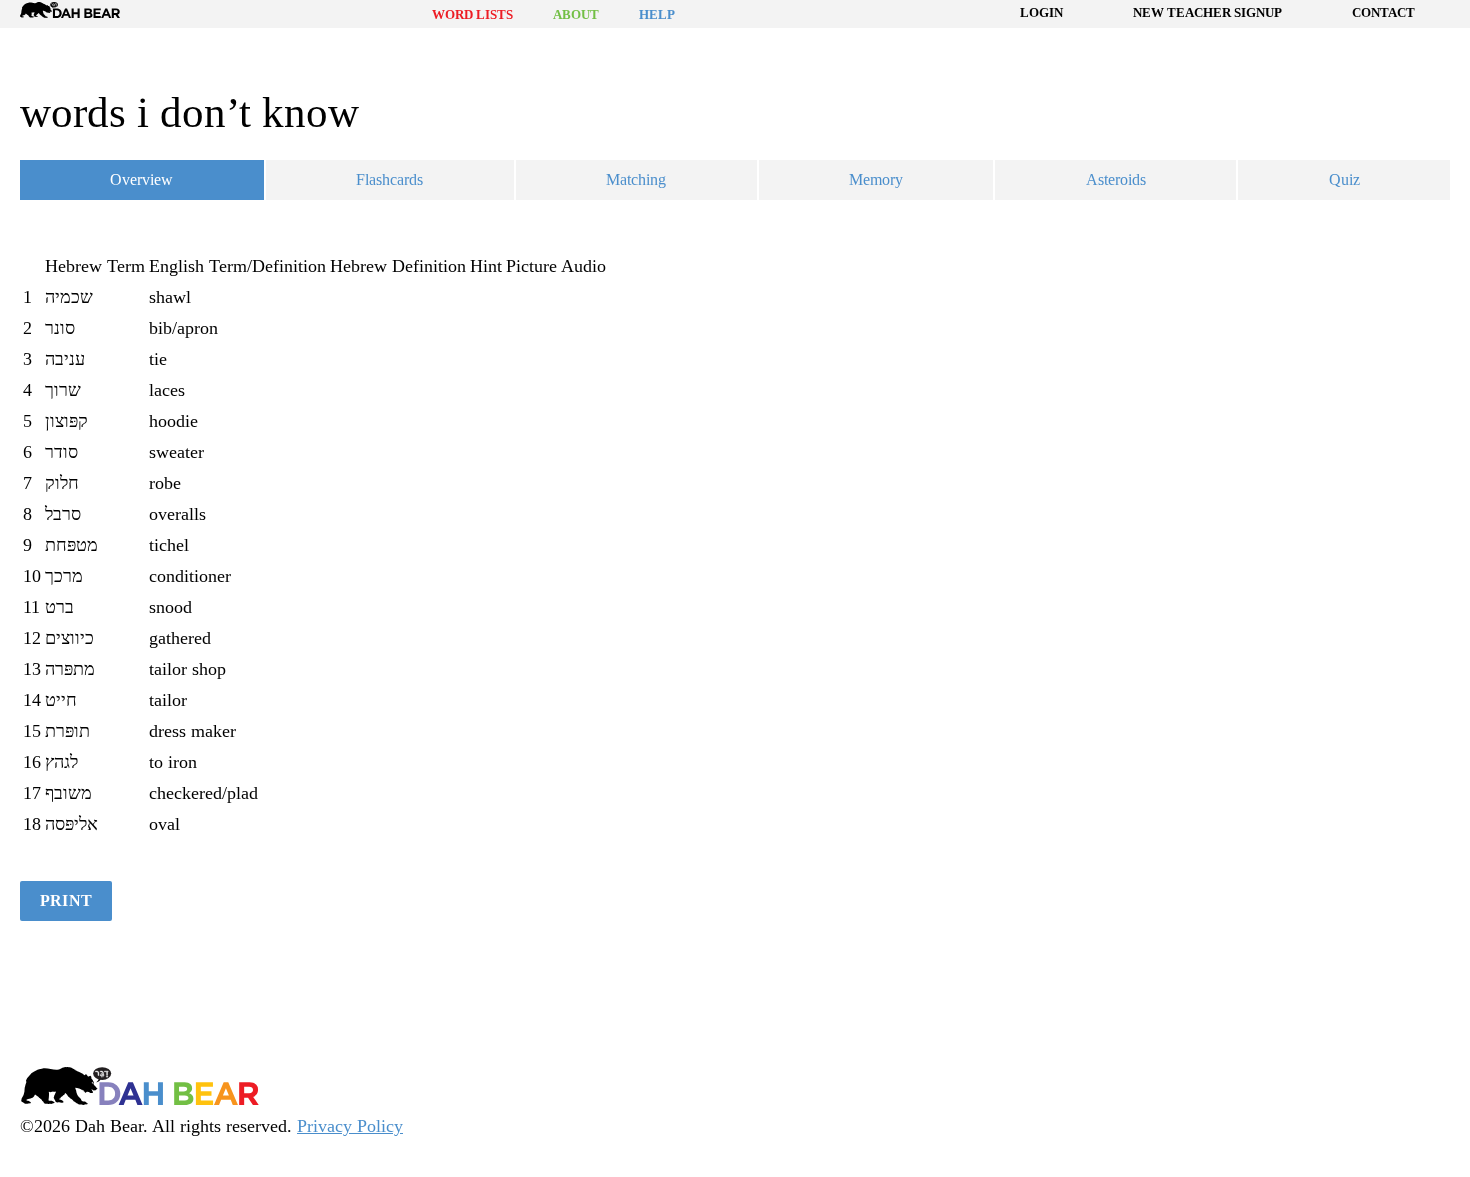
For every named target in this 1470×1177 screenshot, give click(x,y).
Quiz (1344, 179)
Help (657, 14)
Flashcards (389, 179)
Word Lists (472, 14)
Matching (636, 179)
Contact (1383, 12)
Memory (876, 179)
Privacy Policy (350, 1126)
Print (66, 900)
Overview (141, 179)
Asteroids (1116, 179)
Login (1041, 12)
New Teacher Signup (1207, 12)
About (576, 14)
